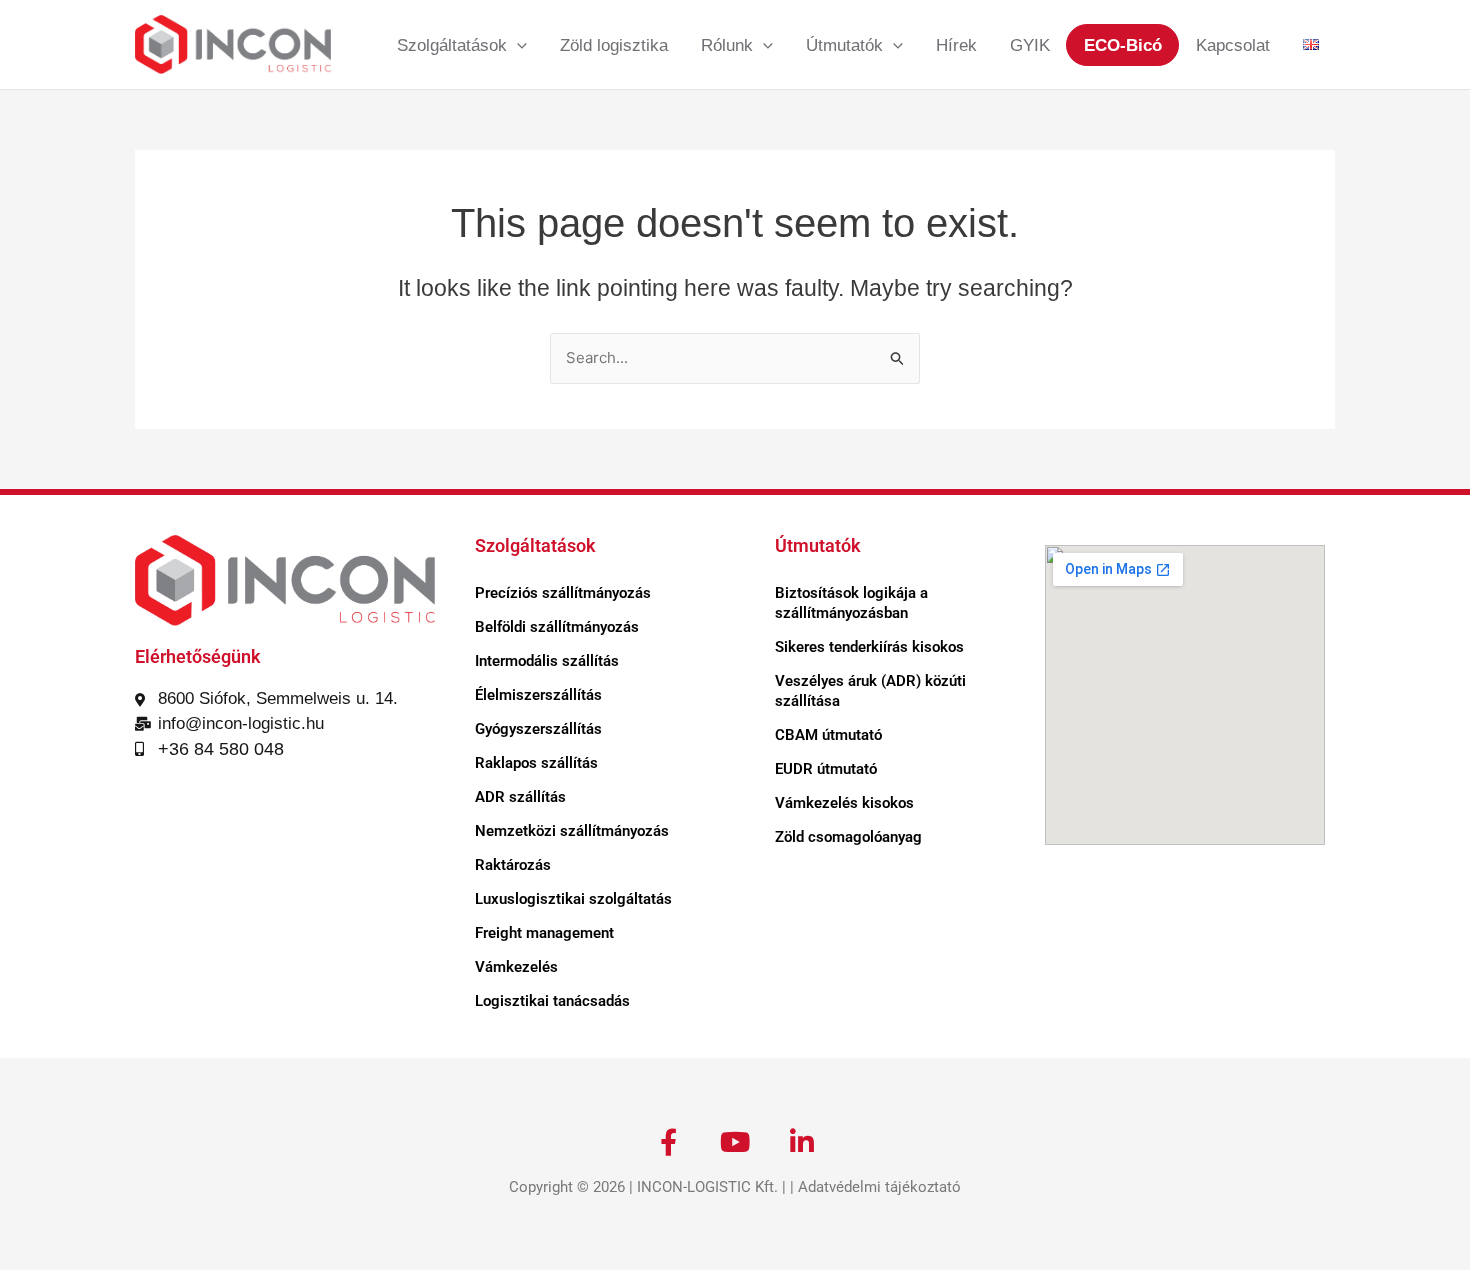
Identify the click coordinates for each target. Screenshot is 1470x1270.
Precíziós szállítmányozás (563, 593)
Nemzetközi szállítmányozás (572, 831)
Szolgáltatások (452, 45)
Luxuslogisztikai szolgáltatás (573, 899)
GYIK (1030, 45)
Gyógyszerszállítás (538, 729)
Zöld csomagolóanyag (848, 837)
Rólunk (727, 45)
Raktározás (513, 865)
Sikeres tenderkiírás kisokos (869, 647)
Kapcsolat (1233, 45)
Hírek (956, 45)
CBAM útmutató (828, 735)
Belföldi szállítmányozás (557, 627)
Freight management (544, 933)
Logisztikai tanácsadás (552, 1001)
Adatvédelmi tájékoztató (879, 1187)
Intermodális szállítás (547, 661)
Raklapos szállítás (536, 763)
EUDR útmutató (826, 769)
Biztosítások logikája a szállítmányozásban (851, 603)
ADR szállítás (520, 797)
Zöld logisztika (614, 45)
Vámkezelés (516, 967)
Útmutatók (844, 45)
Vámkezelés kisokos (844, 803)
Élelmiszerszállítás (538, 695)
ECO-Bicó (1123, 45)
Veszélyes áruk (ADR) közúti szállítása (870, 691)
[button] (517, 45)
